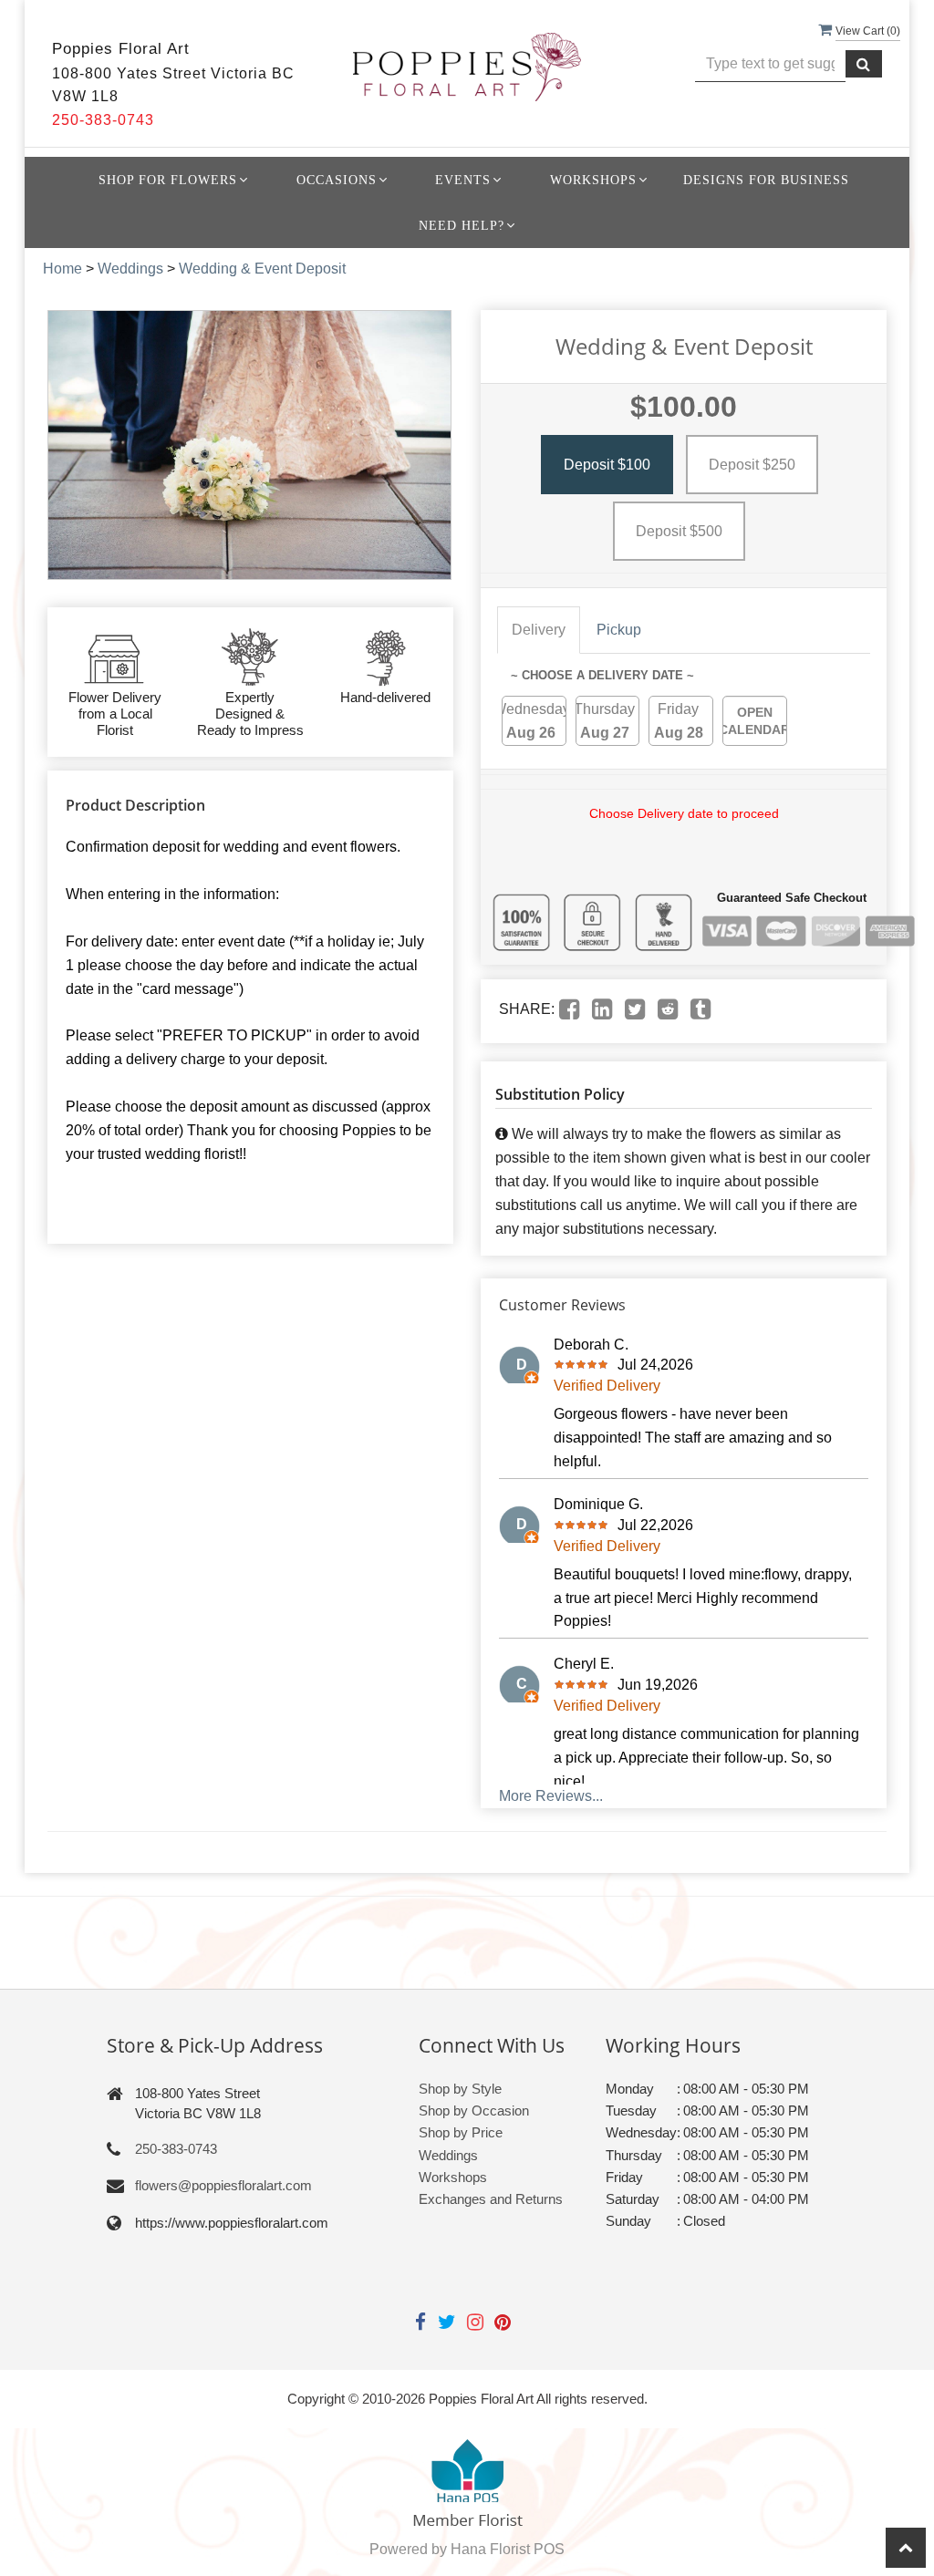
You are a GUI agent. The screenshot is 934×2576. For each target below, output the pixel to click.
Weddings (130, 269)
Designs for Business (766, 180)
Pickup (619, 630)
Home (62, 269)
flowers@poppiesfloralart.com (223, 2185)
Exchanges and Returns (491, 2199)
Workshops (453, 2177)
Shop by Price (461, 2132)
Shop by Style (460, 2089)
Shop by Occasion (474, 2110)
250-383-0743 (176, 2149)
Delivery (539, 630)
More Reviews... (551, 1796)
